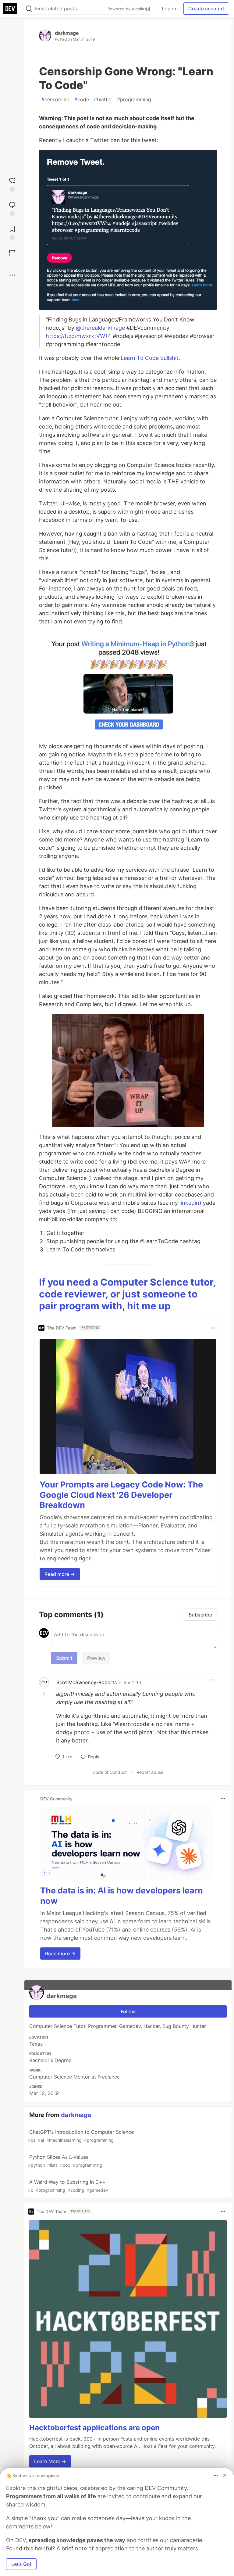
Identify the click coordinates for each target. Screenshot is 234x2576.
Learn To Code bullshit (150, 358)
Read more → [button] (60, 1574)
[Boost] (12, 253)
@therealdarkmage (100, 328)
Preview (96, 1658)
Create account (206, 9)
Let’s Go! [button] (21, 2564)
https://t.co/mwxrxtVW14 (78, 336)
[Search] (29, 9)
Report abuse (150, 1772)
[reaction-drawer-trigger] (12, 184)
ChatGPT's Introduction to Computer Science (81, 2136)
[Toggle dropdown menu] (213, 1328)
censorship (55, 99)
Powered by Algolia (126, 9)
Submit (64, 1658)
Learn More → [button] (50, 2461)
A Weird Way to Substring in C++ (68, 2186)
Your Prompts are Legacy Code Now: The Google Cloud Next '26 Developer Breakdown (121, 1495)
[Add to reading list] (12, 232)
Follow (128, 2011)
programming (134, 99)
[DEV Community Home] (10, 9)
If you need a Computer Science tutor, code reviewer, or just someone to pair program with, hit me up (127, 1294)
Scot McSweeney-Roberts (87, 1682)
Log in (169, 9)
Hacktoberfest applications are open (94, 2428)
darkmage (67, 33)
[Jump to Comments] (12, 208)
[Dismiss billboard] (225, 2475)
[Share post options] (12, 275)
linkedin (189, 1203)
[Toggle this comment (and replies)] (44, 1693)
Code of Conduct (110, 1772)
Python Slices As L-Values (65, 2161)
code (82, 99)
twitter (103, 99)
